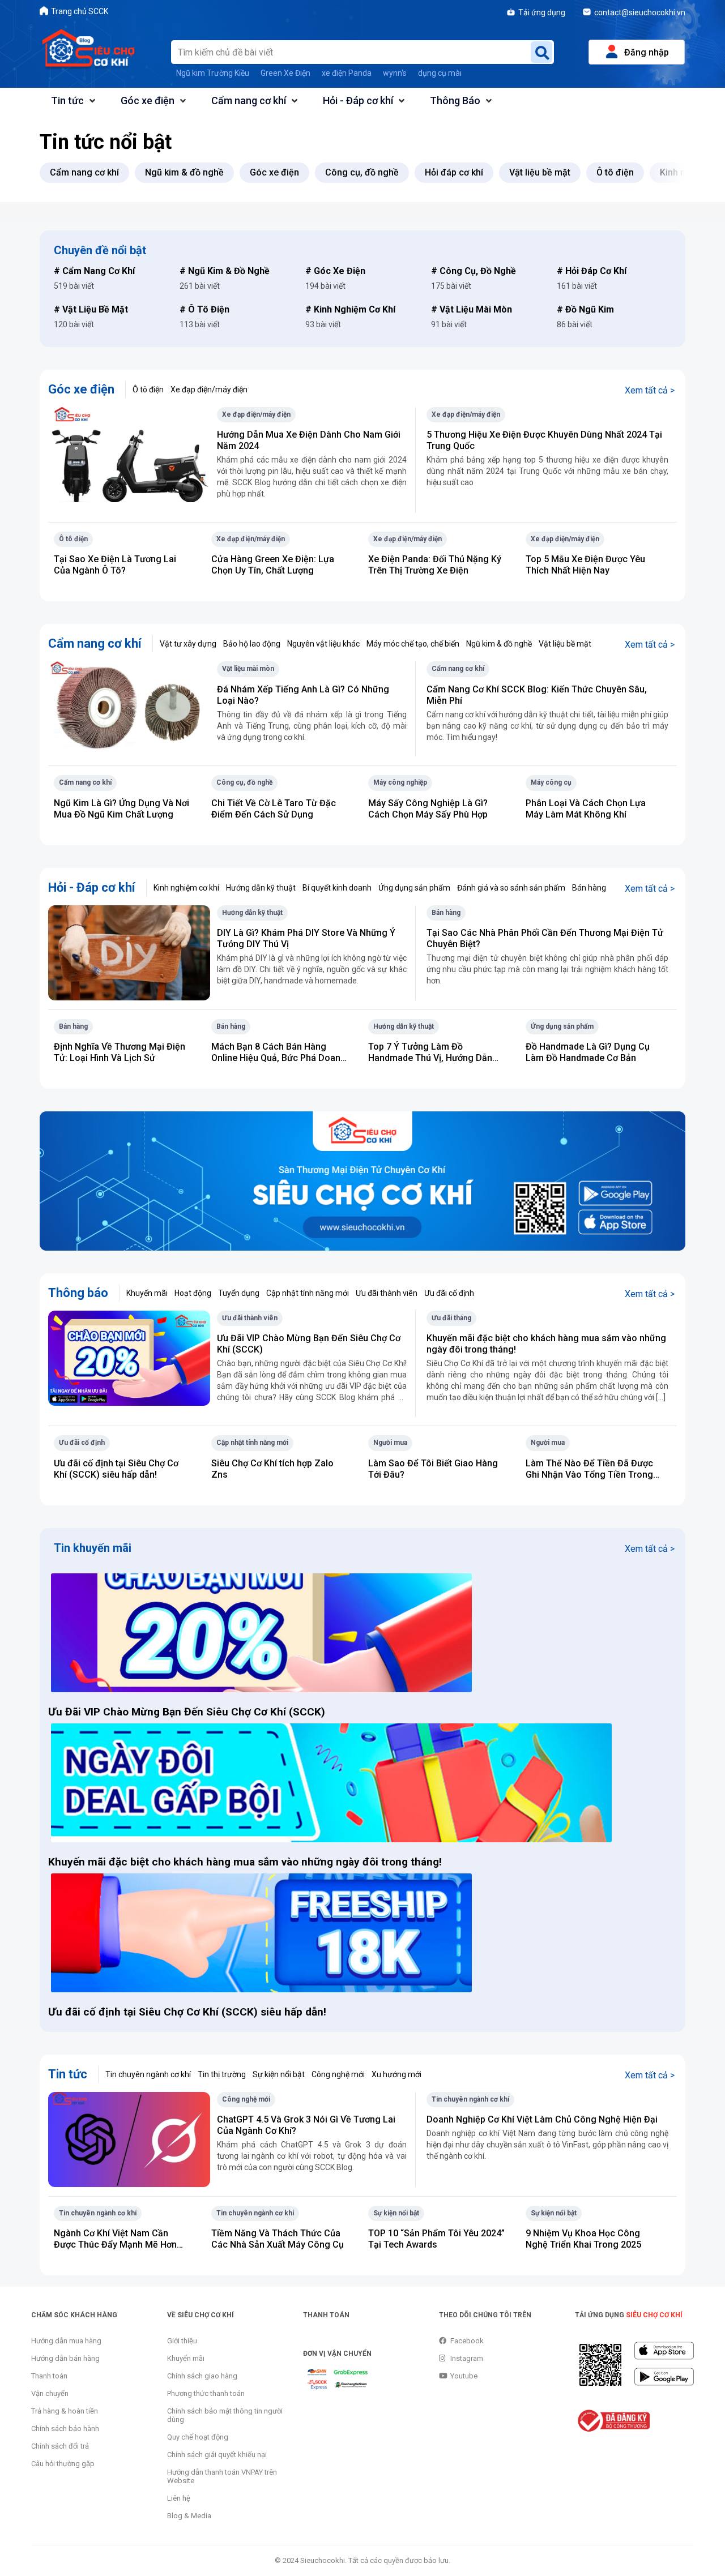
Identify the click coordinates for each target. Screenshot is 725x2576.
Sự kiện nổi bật (279, 2074)
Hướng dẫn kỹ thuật (261, 888)
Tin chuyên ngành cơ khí (148, 2074)
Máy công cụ (551, 782)
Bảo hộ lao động (252, 644)
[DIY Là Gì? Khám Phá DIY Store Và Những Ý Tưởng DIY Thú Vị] (129, 952)
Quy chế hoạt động (198, 2437)
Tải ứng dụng (542, 12)
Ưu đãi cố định (449, 1293)
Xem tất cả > (650, 390)
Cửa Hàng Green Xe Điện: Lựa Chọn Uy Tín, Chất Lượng (273, 565)
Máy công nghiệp (400, 782)
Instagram (467, 2358)
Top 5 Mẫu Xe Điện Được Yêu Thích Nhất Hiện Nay (585, 565)
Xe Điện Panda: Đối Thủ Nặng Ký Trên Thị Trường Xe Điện (435, 565)
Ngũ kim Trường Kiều (213, 73)
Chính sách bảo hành (65, 2429)
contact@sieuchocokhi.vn (640, 12)
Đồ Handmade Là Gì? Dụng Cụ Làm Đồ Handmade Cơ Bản (588, 1052)
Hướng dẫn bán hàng (65, 2358)
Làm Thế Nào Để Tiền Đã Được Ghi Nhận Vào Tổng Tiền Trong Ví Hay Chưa (589, 1475)
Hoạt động (193, 1293)
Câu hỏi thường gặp (63, 2464)
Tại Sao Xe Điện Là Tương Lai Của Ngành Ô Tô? (115, 565)
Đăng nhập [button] (647, 52)
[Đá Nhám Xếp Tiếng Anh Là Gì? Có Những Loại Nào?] (129, 709)
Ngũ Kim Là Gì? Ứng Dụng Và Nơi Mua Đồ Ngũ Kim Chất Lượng (121, 809)
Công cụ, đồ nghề (244, 782)
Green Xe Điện (285, 73)
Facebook (467, 2341)
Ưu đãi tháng (451, 1318)
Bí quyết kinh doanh (337, 888)
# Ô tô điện (204, 309)
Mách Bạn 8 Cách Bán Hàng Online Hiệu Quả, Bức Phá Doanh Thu (278, 1058)
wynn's (395, 73)
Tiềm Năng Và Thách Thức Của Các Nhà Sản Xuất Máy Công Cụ (278, 2239)
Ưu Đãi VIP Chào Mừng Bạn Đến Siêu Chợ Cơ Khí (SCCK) (187, 1712)
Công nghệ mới (338, 2074)
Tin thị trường (222, 2074)
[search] (541, 52)
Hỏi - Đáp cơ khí (358, 100)
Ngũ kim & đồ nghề (499, 644)
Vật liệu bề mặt (565, 644)
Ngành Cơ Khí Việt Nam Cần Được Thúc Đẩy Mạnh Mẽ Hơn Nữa (115, 2245)
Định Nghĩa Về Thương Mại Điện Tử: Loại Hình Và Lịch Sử (120, 1052)
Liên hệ (179, 2498)
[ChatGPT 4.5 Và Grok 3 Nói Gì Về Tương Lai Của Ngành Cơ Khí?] (129, 2139)
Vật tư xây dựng (188, 644)
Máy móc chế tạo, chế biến (413, 644)
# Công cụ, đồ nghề (474, 271)
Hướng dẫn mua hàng (66, 2341)
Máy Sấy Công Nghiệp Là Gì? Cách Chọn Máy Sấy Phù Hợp (428, 809)
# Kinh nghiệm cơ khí (350, 309)
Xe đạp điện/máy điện (209, 390)
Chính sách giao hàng (202, 2376)
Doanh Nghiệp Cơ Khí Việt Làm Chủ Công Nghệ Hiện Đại (542, 2119)
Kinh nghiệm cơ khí (186, 888)
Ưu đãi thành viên (387, 1293)
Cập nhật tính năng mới (308, 1293)
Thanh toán (49, 2376)
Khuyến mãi (147, 1293)
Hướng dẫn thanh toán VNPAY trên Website (222, 2476)
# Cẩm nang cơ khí (94, 271)
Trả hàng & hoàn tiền (65, 2411)
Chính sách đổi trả (60, 2446)
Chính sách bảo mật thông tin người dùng (225, 2415)
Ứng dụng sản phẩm (414, 888)
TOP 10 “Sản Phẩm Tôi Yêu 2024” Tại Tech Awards (436, 2239)
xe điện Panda (347, 73)
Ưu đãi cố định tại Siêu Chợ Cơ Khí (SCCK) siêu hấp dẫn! (116, 1469)
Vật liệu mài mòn (248, 669)
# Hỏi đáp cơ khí (592, 271)
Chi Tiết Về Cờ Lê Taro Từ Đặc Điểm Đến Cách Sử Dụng (274, 809)
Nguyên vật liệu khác (323, 644)
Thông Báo (455, 100)
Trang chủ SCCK (80, 11)
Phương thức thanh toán (206, 2393)
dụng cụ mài (440, 73)
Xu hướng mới (396, 2074)
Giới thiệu (182, 2341)
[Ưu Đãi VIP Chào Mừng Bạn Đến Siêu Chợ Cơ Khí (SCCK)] (129, 1357)
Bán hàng (589, 888)
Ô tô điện (148, 390)
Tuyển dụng (239, 1293)
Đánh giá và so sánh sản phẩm (511, 888)
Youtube (464, 2376)
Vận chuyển (50, 2393)
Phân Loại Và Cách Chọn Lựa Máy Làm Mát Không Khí (586, 809)
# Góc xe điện (335, 271)
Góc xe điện (148, 100)
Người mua (390, 1443)
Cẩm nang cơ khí (249, 100)
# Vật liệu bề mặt (91, 309)
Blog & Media (189, 2516)
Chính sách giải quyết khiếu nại (217, 2455)
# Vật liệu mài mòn (472, 309)
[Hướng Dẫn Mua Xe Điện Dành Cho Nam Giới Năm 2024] (129, 454)
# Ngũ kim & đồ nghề (225, 271)
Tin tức (67, 100)
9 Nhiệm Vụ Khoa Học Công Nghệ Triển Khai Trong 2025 (583, 2239)
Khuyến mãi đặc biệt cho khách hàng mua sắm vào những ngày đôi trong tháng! (246, 1862)
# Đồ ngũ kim (585, 309)
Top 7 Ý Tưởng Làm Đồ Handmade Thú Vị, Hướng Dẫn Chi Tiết (430, 1058)
